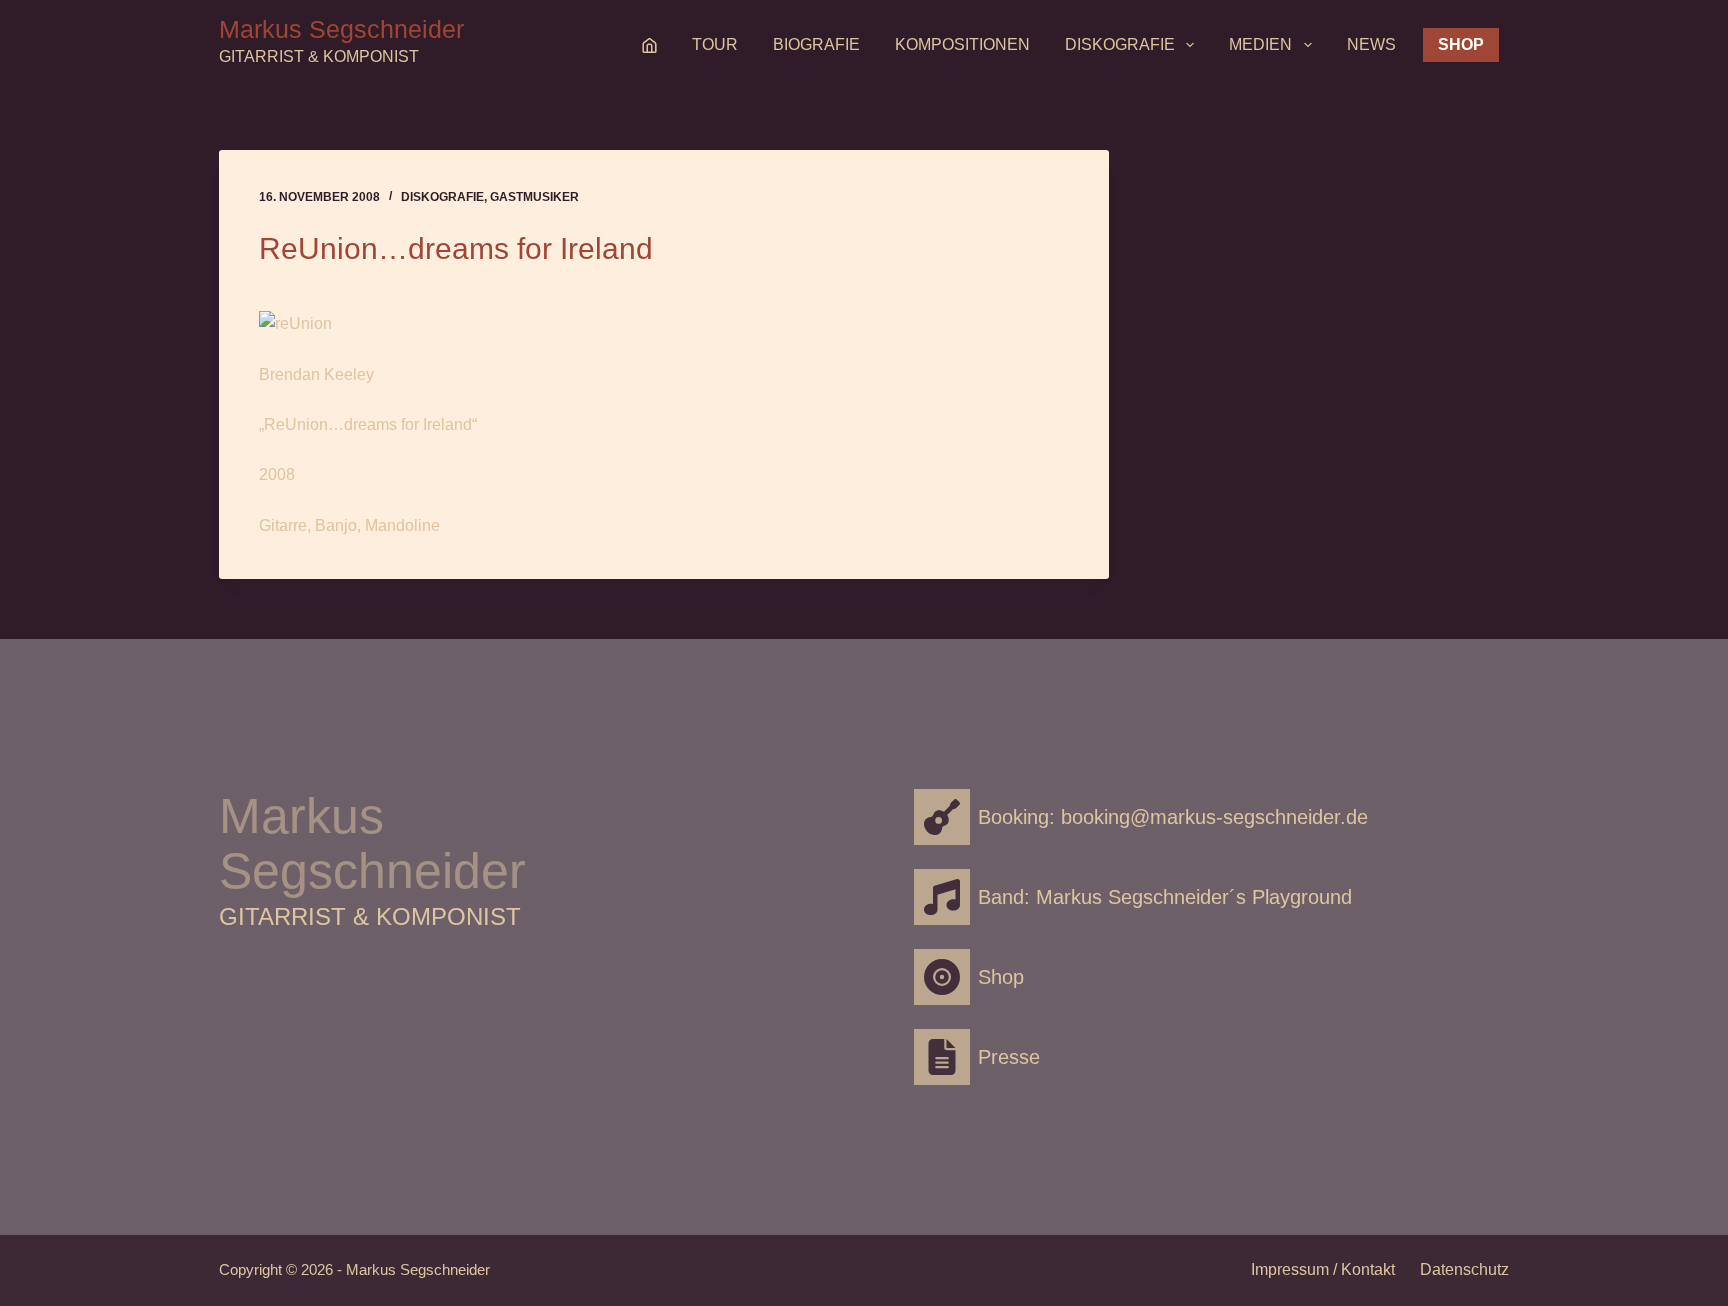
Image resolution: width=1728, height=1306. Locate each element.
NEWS (1371, 44)
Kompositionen (962, 44)
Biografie (816, 44)
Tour (715, 44)
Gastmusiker (534, 197)
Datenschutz (1464, 1269)
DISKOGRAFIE (442, 197)
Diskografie (1120, 44)
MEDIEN (1260, 44)
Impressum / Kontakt (1323, 1269)
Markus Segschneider (341, 29)
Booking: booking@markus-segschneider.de (1173, 817)
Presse (1009, 1057)
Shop (1461, 44)
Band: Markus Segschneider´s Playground (1165, 897)
